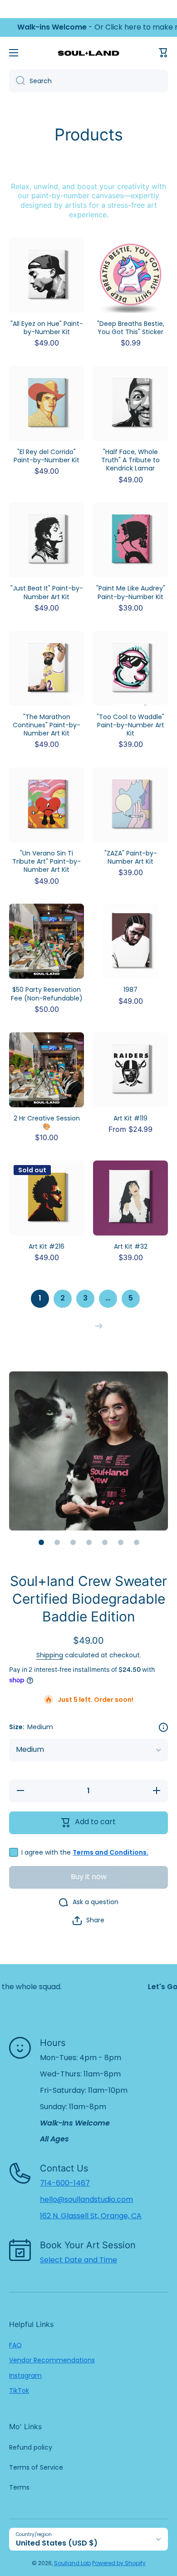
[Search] (17, 81)
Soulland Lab (72, 2563)
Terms (19, 2487)
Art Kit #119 (130, 1118)
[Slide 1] (41, 1542)
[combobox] (88, 81)
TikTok (19, 2391)
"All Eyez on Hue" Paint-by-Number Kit (47, 328)
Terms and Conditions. (111, 1852)
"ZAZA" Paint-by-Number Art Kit (131, 857)
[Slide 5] (105, 1542)
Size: (31, 1727)
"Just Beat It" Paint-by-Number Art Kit (47, 592)
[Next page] (97, 1326)
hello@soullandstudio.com (86, 2199)
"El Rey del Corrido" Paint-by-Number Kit (47, 456)
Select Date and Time (79, 2260)
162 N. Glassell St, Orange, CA (91, 2216)
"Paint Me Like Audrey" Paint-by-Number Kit (131, 592)
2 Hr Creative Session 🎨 (47, 1122)
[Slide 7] (137, 1542)
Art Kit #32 (131, 1246)
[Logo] (88, 53)
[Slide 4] (89, 1542)
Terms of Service (36, 2467)
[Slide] (163, 1727)
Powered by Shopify (119, 2563)
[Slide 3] (73, 1542)
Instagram (25, 2376)
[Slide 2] (57, 1542)
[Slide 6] (121, 1542)
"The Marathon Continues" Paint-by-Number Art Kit (47, 725)
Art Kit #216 (47, 1246)
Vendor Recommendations (52, 2360)
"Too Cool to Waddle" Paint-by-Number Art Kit (130, 725)
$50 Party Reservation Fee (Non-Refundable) (47, 994)
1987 (130, 990)
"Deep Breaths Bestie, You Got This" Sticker (131, 328)
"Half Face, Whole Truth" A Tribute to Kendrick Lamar (130, 460)
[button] (163, 53)
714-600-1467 (65, 2183)
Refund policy (31, 2447)
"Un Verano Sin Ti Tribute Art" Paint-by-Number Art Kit (47, 862)
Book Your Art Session (88, 2245)
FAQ (15, 2345)
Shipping (50, 1655)
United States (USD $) (57, 2543)
